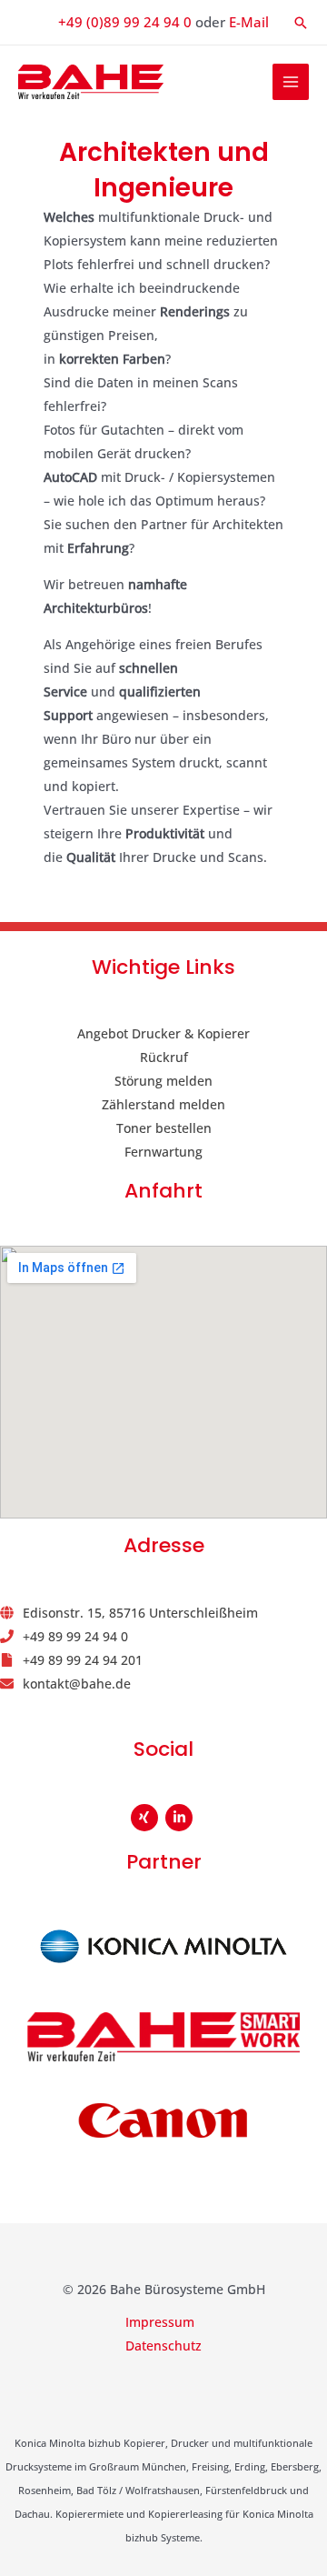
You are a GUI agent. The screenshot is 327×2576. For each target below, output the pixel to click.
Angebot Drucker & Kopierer (163, 1033)
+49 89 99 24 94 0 (75, 1636)
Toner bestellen (164, 1128)
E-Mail (249, 22)
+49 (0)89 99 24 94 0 (125, 22)
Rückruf (164, 1057)
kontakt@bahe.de (77, 1684)
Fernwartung (163, 1152)
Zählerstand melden (163, 1104)
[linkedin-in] (181, 1818)
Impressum (160, 2322)
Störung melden (163, 1081)
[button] (301, 23)
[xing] (147, 1818)
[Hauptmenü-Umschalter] (291, 82)
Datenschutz (163, 2345)
